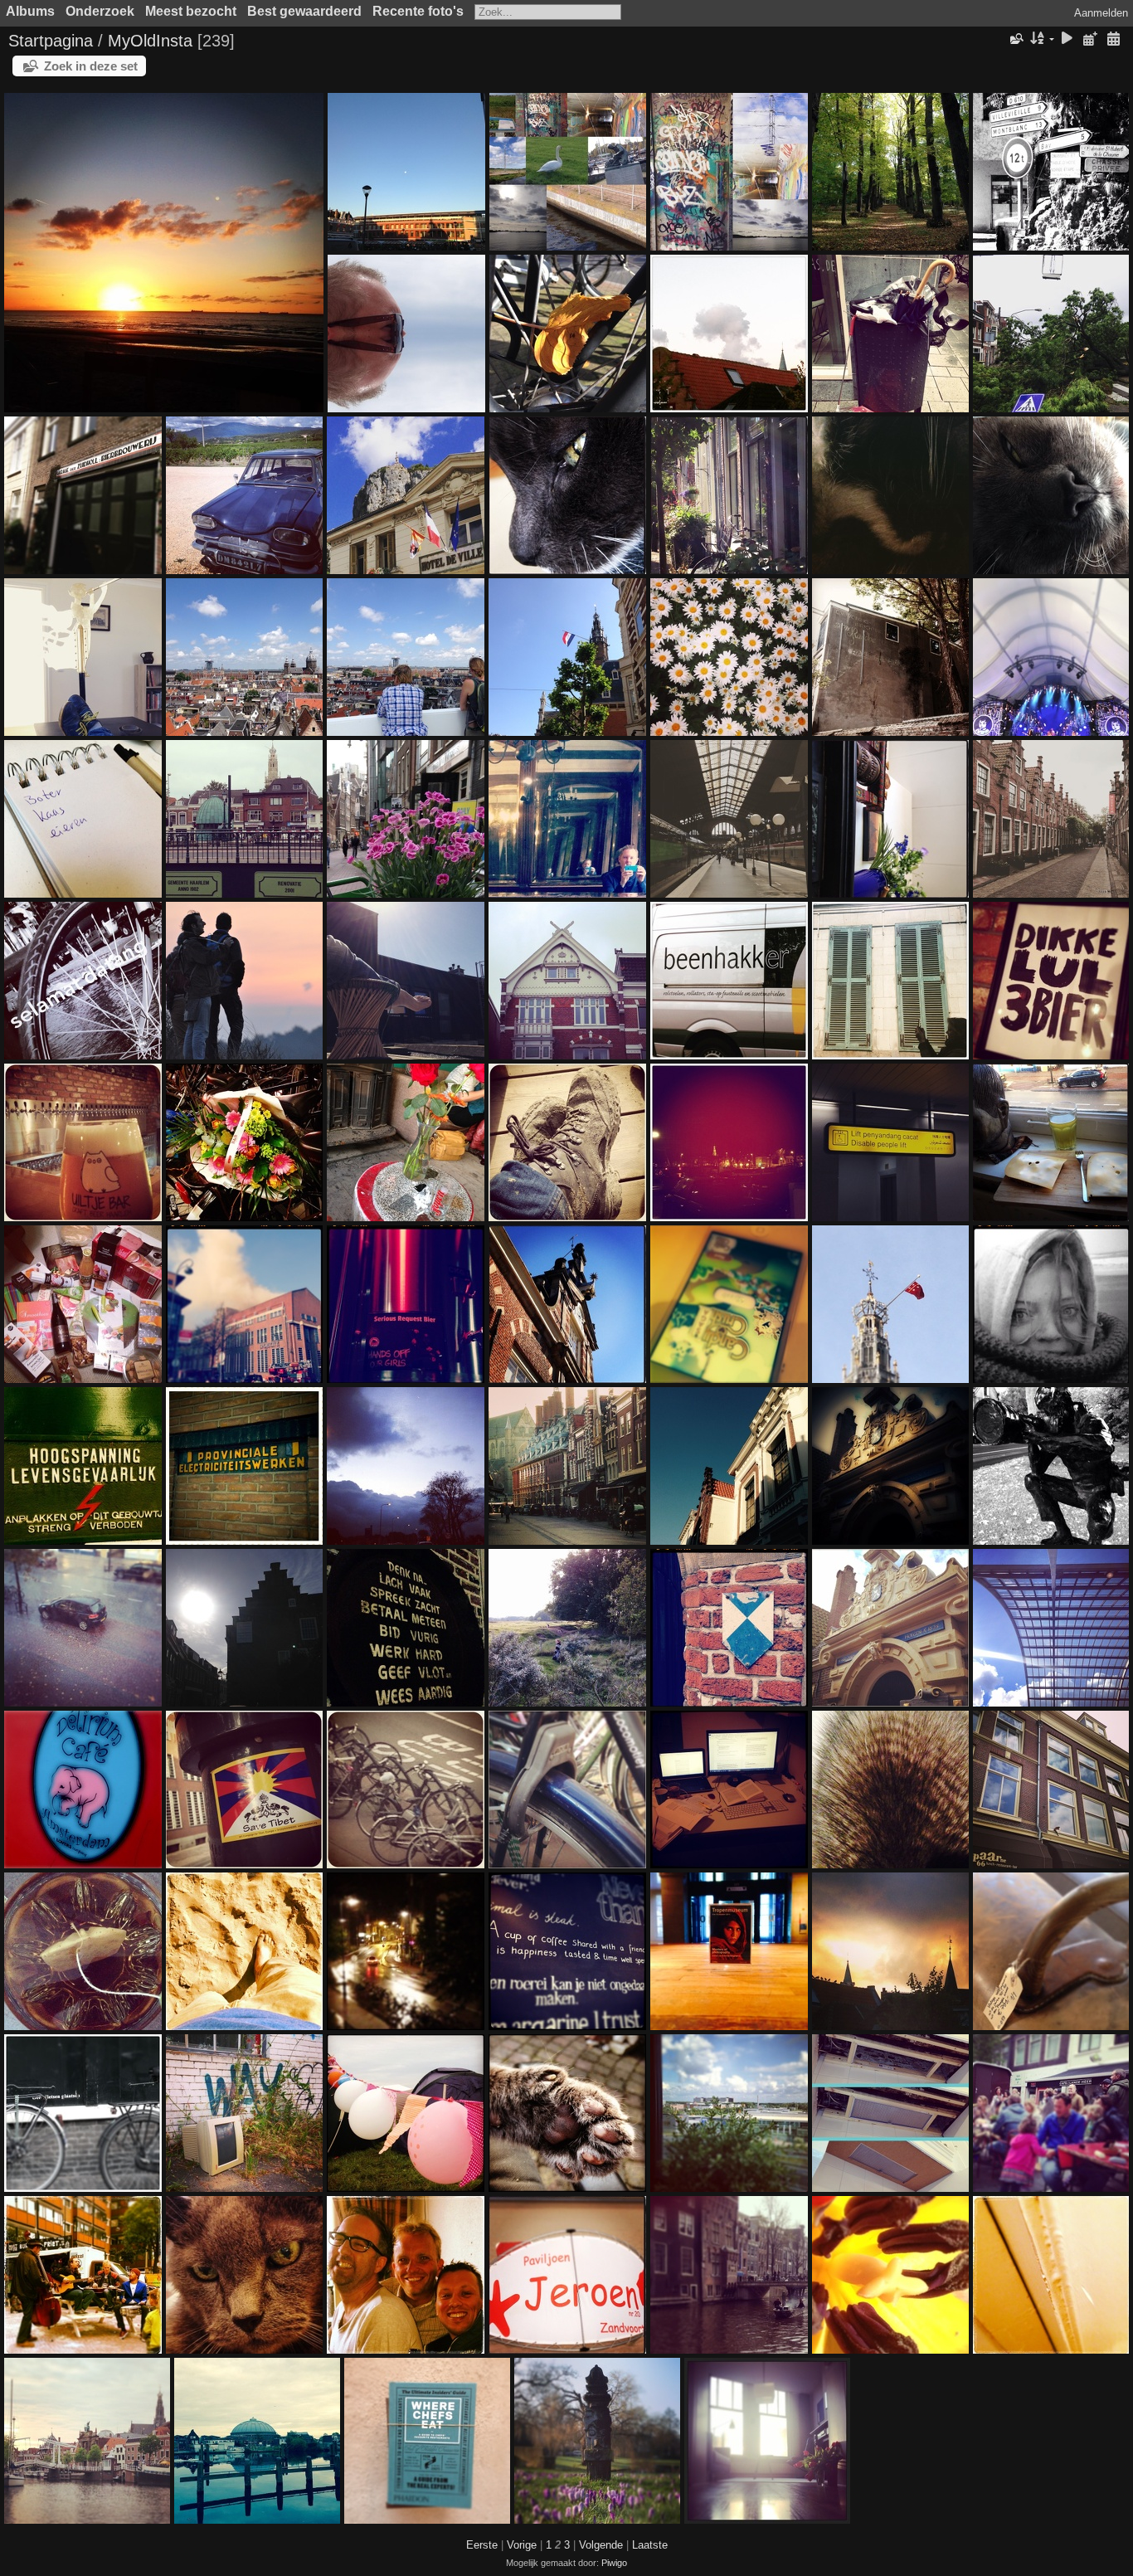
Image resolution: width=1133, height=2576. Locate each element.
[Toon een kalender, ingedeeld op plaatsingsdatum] (1090, 39)
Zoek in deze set (91, 66)
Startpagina (51, 41)
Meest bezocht (191, 11)
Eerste (482, 2545)
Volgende (601, 2545)
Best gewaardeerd (304, 11)
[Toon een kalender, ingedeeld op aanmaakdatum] (1113, 39)
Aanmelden (1101, 13)
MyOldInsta (150, 41)
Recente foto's (418, 11)
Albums (30, 11)
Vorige (522, 2545)
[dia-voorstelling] (1067, 39)
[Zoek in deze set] (1015, 39)
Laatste (650, 2545)
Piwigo (614, 2563)
